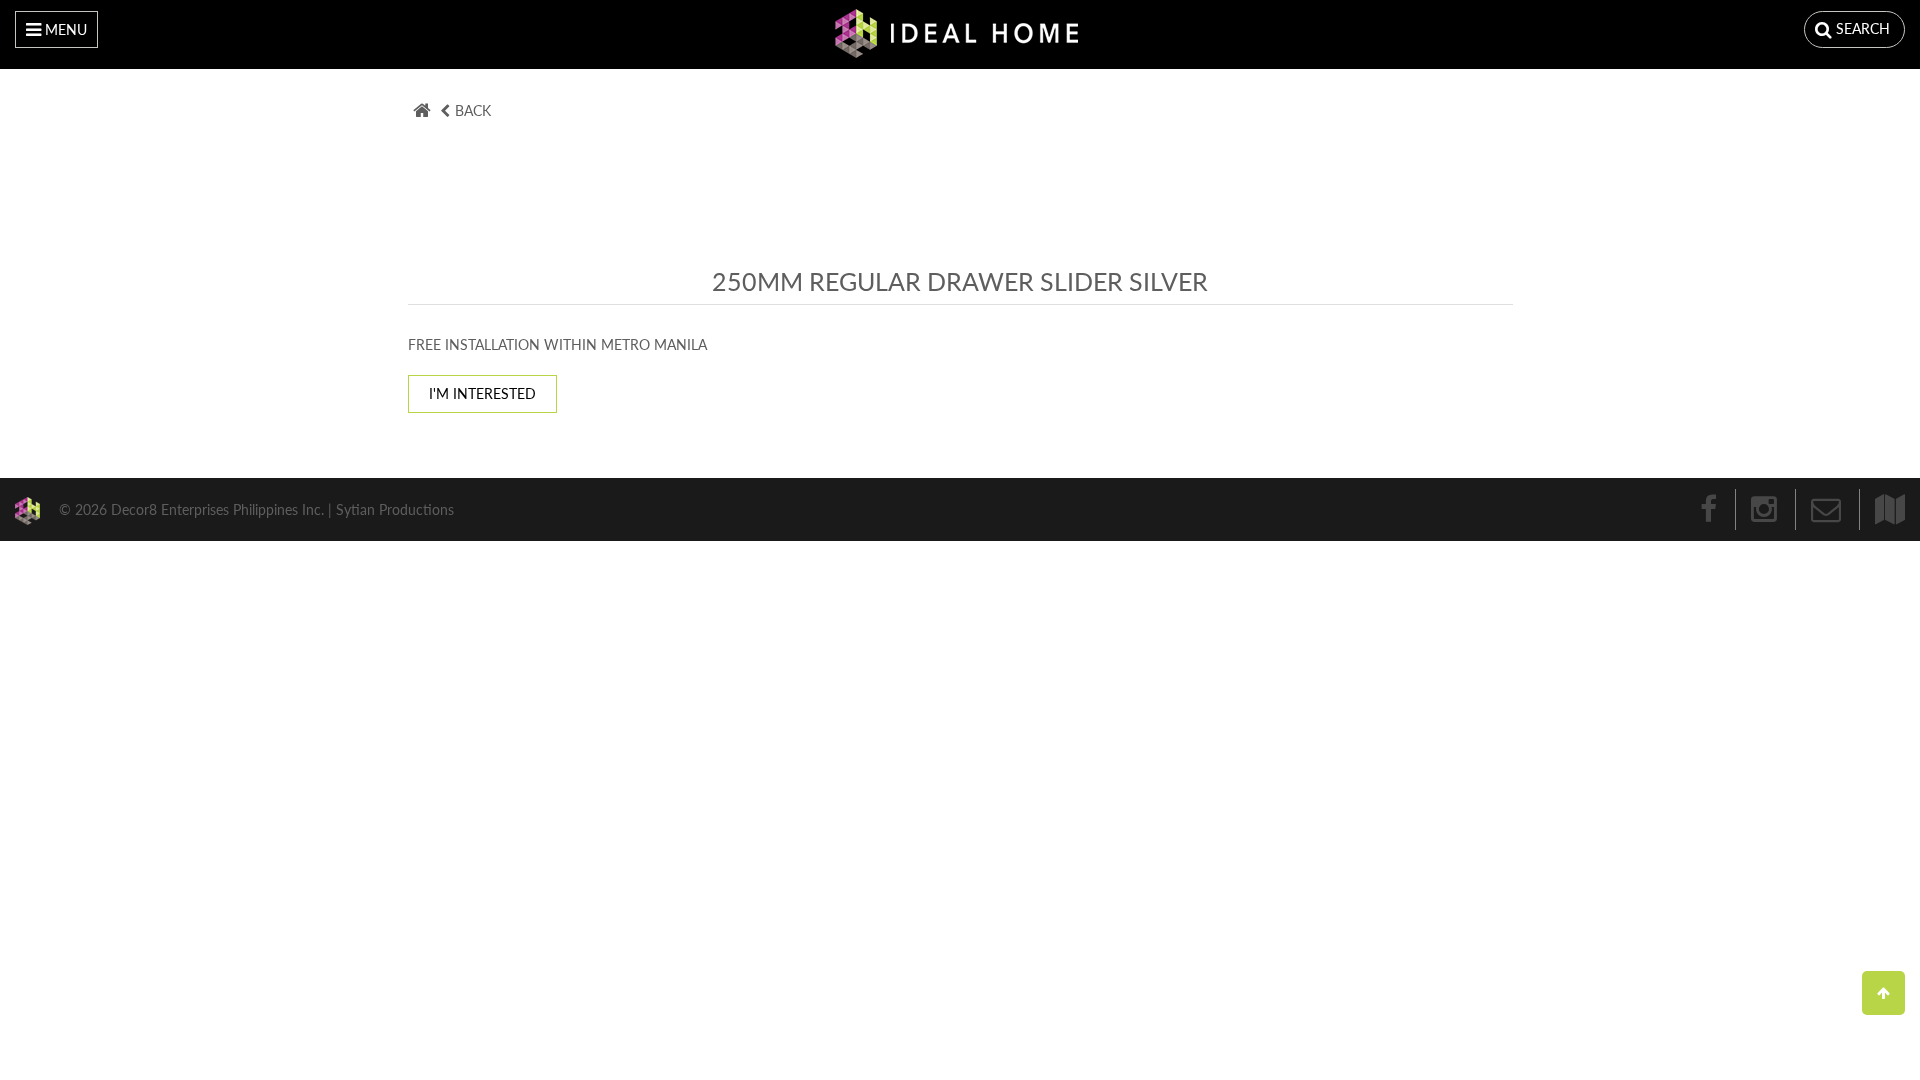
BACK (473, 110)
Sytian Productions (395, 508)
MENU (64, 29)
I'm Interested (482, 393)
